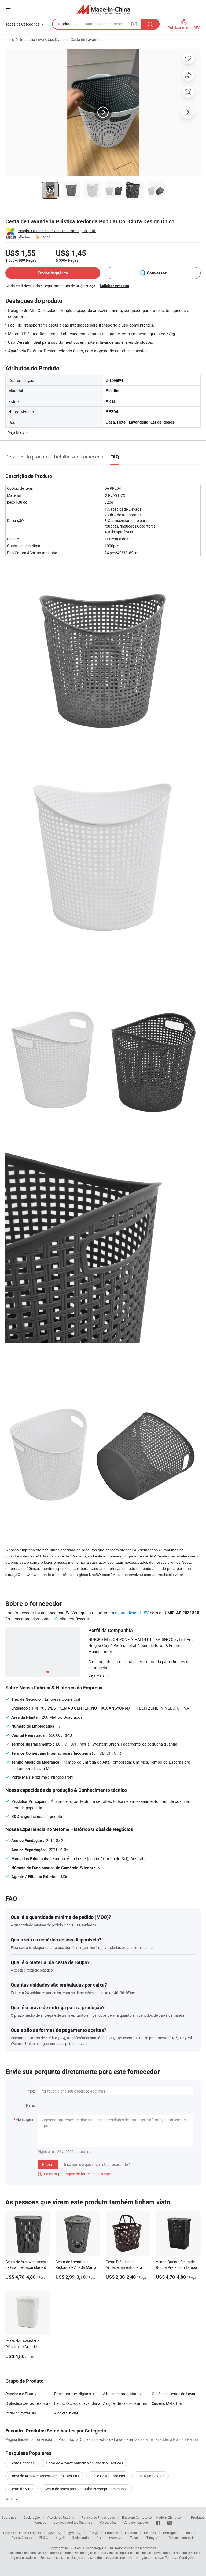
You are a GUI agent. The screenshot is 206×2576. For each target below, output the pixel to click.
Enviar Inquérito (53, 273)
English (35, 2533)
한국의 (44, 2538)
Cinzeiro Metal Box (167, 2403)
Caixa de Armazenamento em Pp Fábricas (44, 2476)
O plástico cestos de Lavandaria (176, 2394)
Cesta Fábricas (22, 2463)
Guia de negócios (136, 2522)
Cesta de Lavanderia (88, 39)
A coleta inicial (66, 2413)
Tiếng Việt (154, 2538)
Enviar (48, 2165)
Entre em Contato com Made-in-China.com (153, 2517)
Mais (10, 2499)
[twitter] (170, 2522)
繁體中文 (75, 2533)
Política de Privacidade (98, 2517)
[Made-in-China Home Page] (103, 9)
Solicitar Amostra (114, 286)
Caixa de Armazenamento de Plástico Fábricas (84, 2463)
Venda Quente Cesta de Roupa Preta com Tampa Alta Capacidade (176, 2267)
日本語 (93, 2533)
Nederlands (80, 2538)
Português (171, 2533)
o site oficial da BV (132, 1613)
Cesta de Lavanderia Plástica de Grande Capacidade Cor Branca (25, 2347)
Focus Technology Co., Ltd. (94, 2548)
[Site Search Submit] (150, 24)
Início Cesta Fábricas (108, 2476)
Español (131, 2533)
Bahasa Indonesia (182, 2538)
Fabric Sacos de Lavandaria (77, 2403)
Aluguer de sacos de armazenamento (127, 2403)
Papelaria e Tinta (19, 2394)
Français (111, 2533)
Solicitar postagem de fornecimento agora (76, 2174)
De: (32, 2091)
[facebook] (158, 2522)
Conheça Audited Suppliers (73, 2522)
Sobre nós (9, 2517)
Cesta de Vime (21, 2489)
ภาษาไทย (116, 2538)
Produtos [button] (66, 24)
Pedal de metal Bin (21, 2413)
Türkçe (135, 2538)
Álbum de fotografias (121, 2394)
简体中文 (54, 2533)
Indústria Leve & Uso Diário (42, 39)
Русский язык (22, 2538)
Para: (30, 2105)
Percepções (108, 2522)
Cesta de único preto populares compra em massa (86, 2489)
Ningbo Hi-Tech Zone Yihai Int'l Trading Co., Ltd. (57, 231)
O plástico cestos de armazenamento (30, 2403)
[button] (8, 8)
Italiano (191, 2533)
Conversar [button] (157, 273)
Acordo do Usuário (61, 2517)
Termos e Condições (180, 2557)
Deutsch (150, 2533)
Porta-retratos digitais (73, 2394)
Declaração (32, 2517)
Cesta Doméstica (150, 2476)
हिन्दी (99, 2538)
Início (10, 39)
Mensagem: (25, 2120)
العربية (60, 2538)
